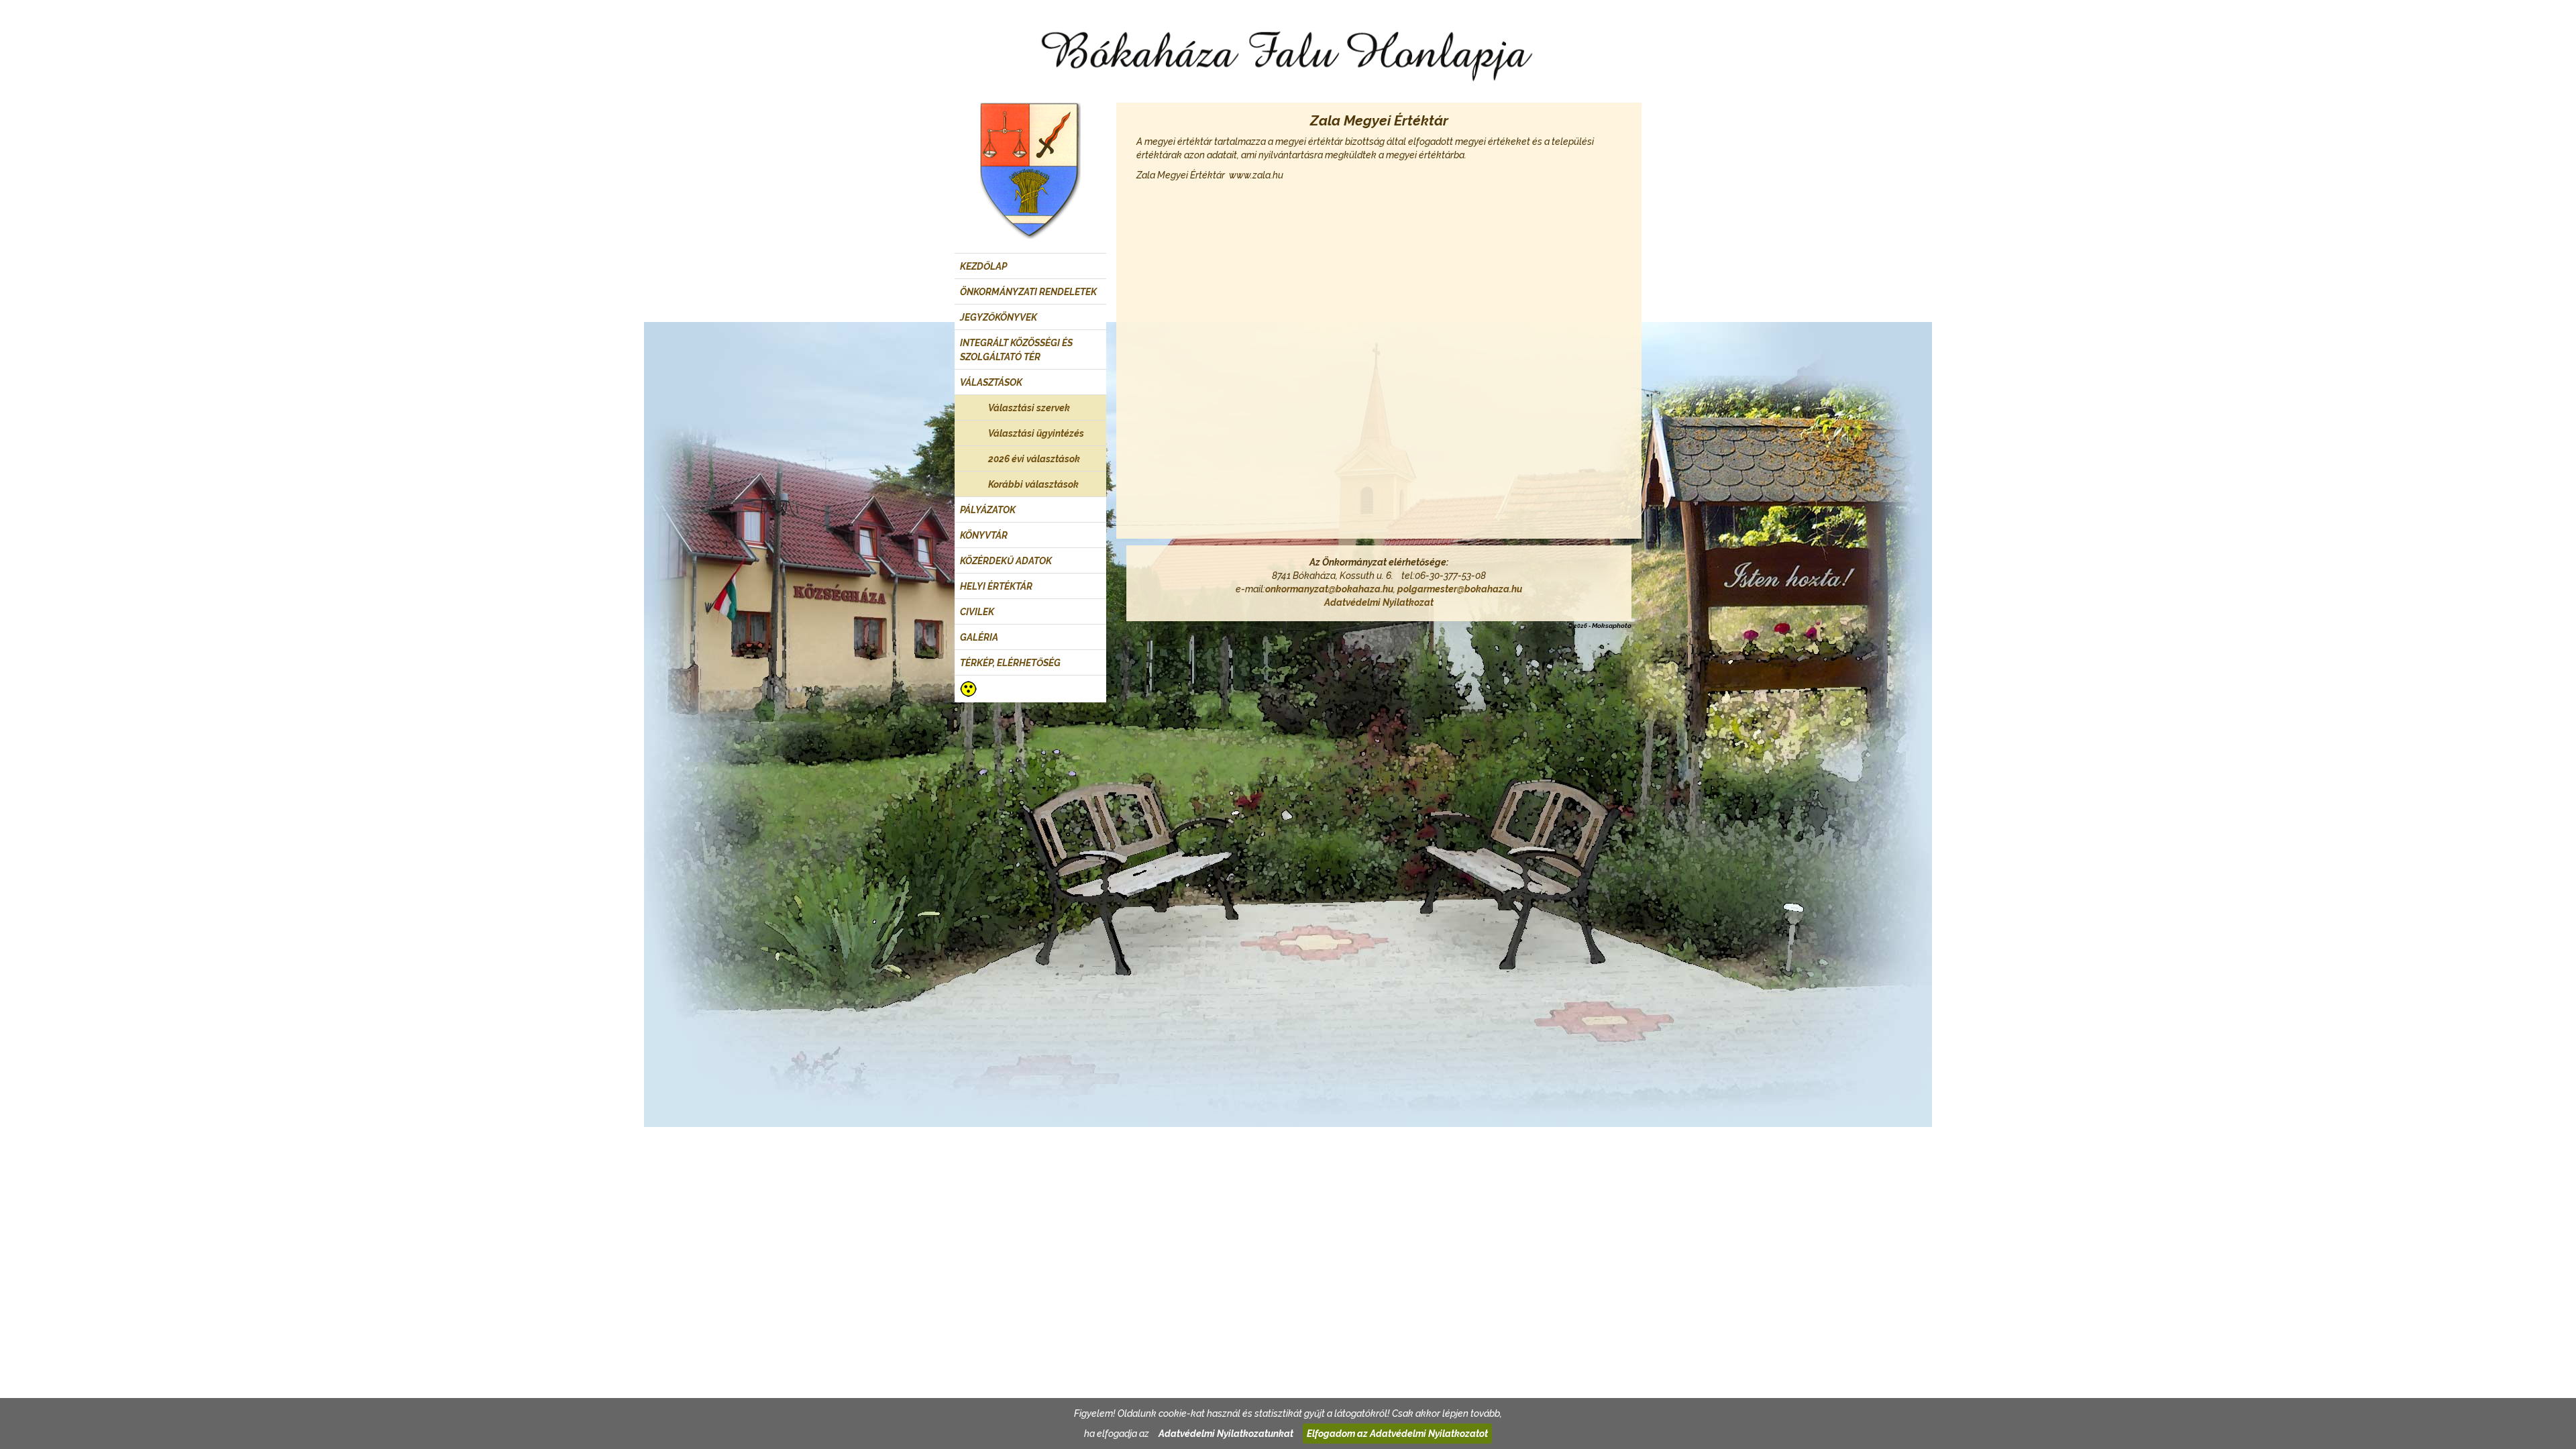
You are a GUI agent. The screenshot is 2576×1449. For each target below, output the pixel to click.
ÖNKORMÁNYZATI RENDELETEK (1028, 292)
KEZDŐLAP (983, 266)
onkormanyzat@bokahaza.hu (1329, 589)
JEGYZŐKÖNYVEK (999, 317)
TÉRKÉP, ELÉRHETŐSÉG (1010, 663)
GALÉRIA (979, 637)
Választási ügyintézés (1036, 433)
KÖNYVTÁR (984, 535)
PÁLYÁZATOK (988, 510)
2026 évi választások (1034, 459)
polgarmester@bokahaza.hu (1460, 589)
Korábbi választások (1033, 484)
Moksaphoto (1612, 626)
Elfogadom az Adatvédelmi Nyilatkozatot (1397, 1434)
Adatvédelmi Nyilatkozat (1379, 602)
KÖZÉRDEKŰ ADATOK (1006, 561)
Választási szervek (1029, 408)
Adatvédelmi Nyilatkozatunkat (1226, 1434)
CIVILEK (977, 612)
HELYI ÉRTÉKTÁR (996, 586)
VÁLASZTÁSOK (991, 382)
